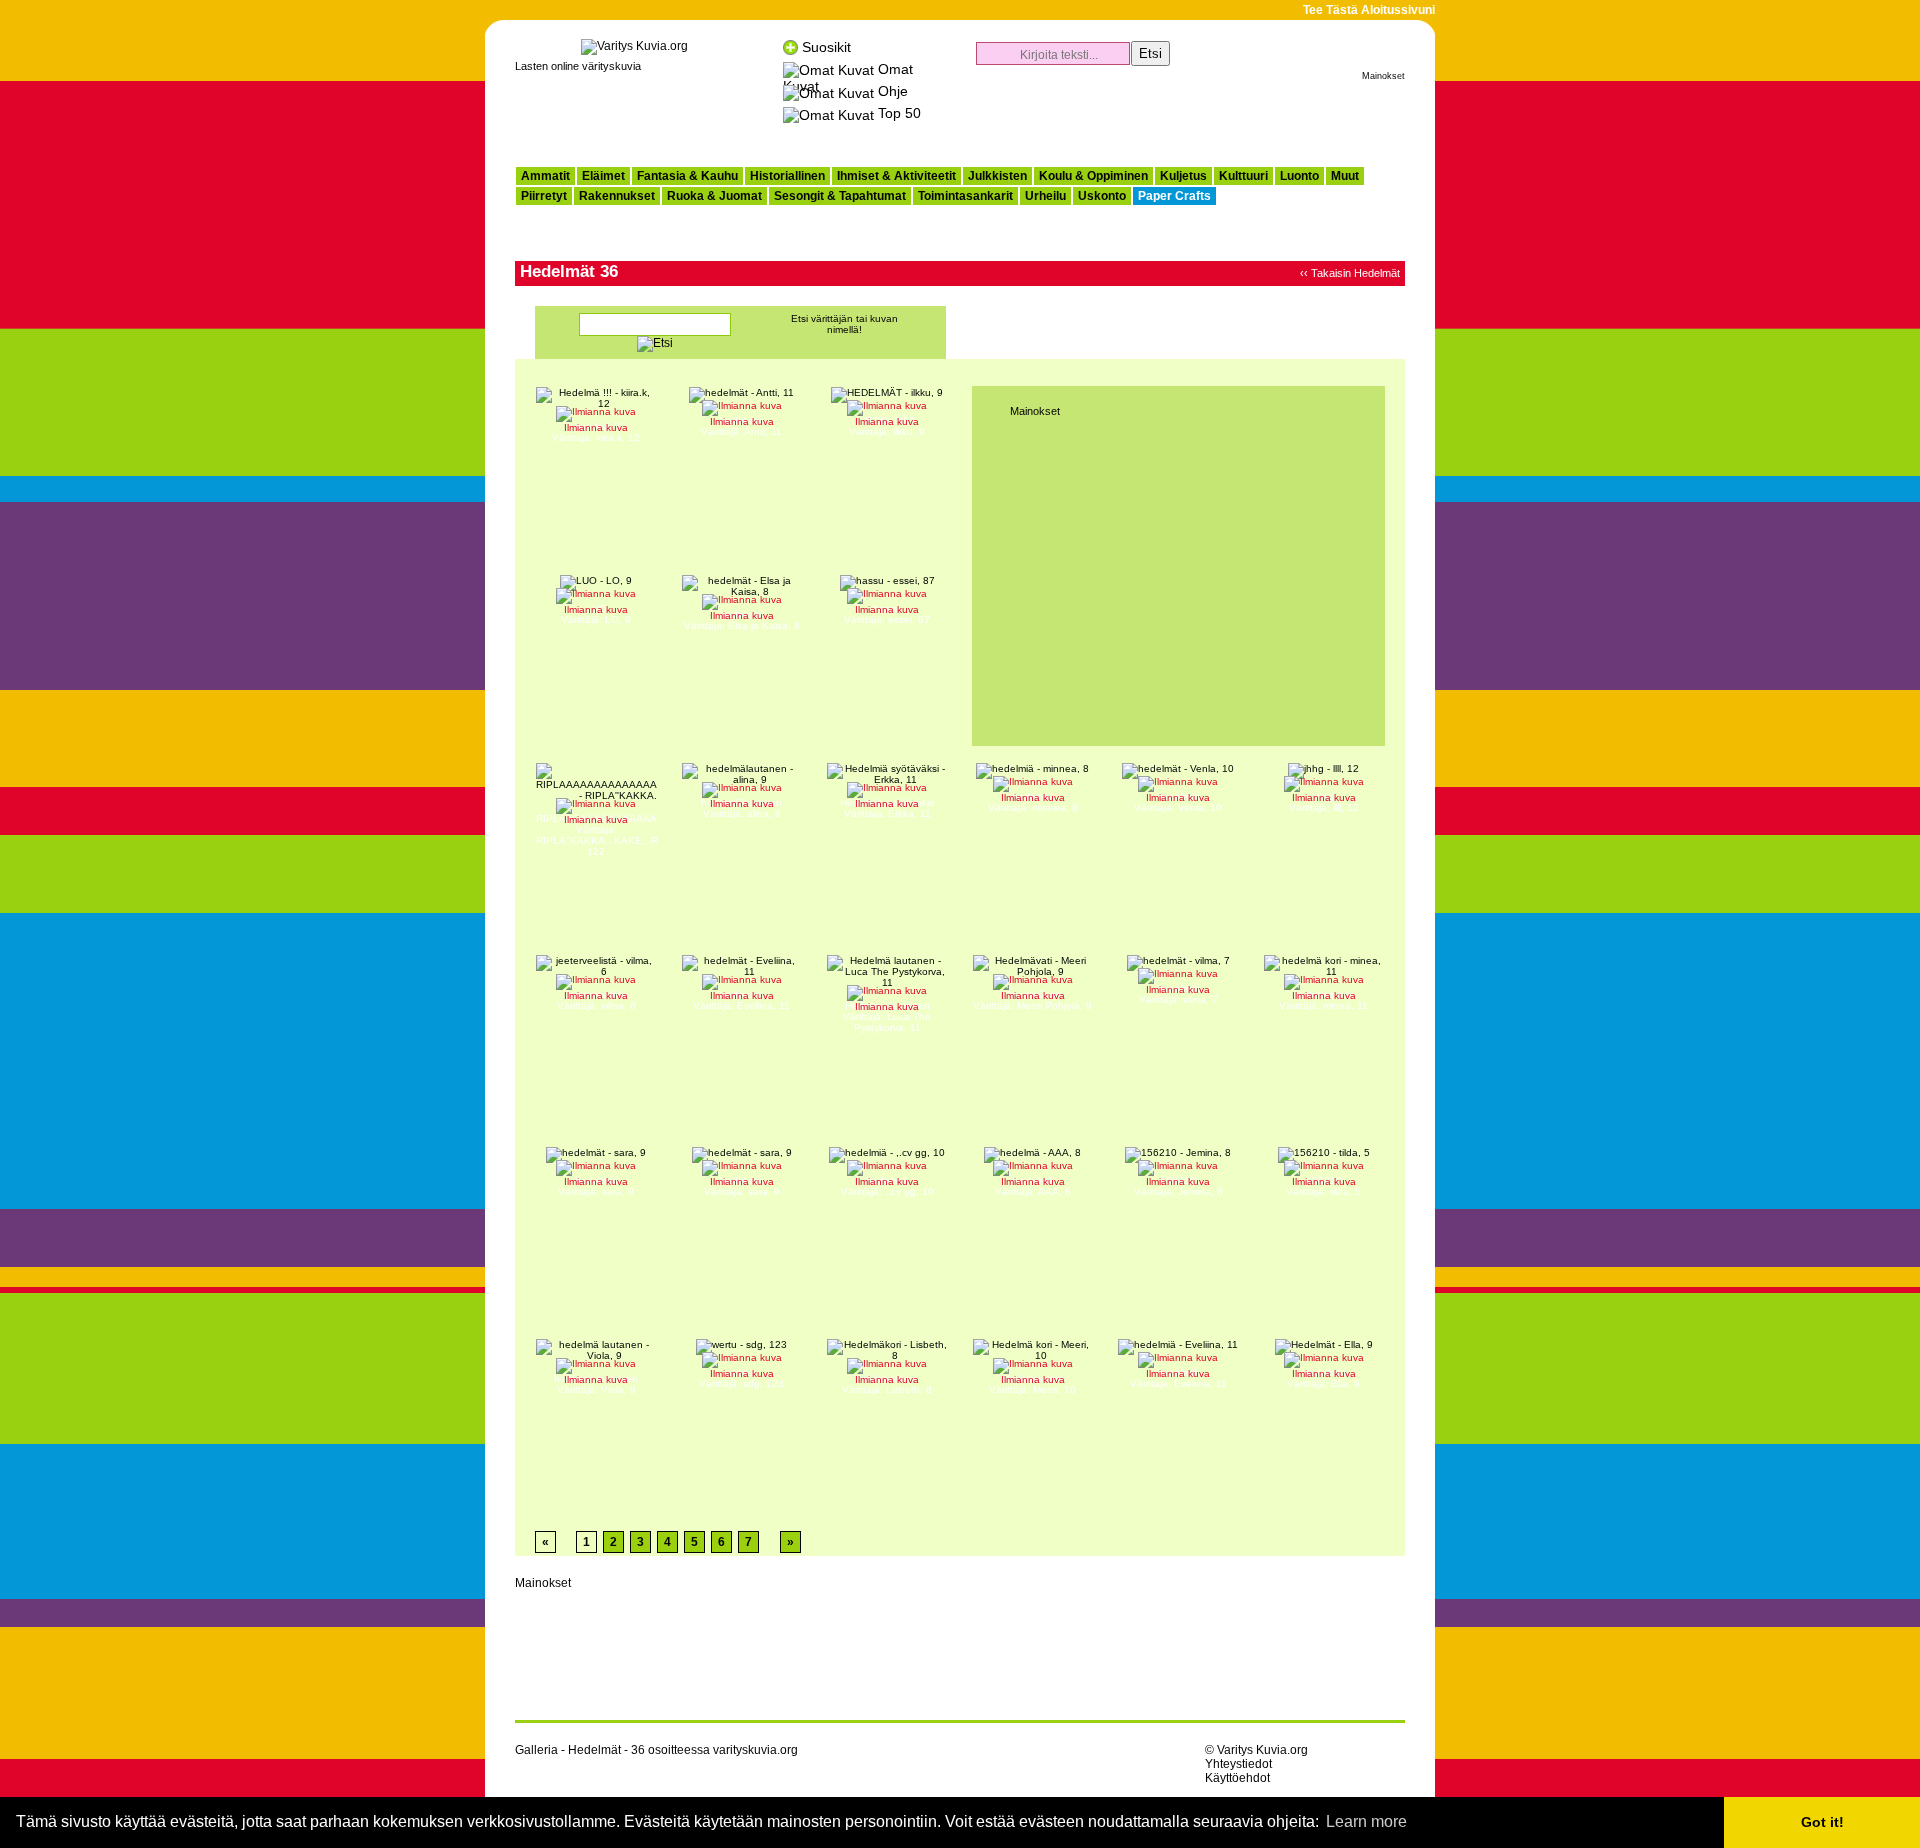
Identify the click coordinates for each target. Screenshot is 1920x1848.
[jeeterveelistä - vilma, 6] (596, 971)
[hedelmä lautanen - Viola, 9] (596, 1355)
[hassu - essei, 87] (887, 580)
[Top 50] (828, 113)
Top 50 (899, 113)
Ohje (893, 91)
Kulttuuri (1243, 176)
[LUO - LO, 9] (596, 580)
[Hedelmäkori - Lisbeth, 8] (887, 1355)
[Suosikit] (790, 47)
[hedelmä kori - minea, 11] (1324, 971)
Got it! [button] (1822, 1822)
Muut (1345, 176)
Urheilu (1045, 196)
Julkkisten (997, 176)
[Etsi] (655, 345)
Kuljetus (1183, 176)
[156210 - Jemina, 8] (1178, 1152)
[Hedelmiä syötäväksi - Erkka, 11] (887, 779)
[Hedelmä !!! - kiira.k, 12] (596, 403)
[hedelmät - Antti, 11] (741, 392)
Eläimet (603, 176)
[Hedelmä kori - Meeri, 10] (1033, 1355)
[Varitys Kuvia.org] (634, 46)
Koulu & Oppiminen (1093, 176)
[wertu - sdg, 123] (741, 1344)
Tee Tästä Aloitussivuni (1369, 10)
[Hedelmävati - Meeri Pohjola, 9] (1033, 971)
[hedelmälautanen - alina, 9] (742, 779)
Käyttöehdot (1237, 1778)
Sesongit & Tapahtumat (840, 196)
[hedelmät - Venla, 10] (1178, 768)
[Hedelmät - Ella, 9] (1324, 1344)
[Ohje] (828, 91)
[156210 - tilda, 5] (1324, 1152)
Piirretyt (544, 196)
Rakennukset (617, 196)
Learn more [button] (1366, 1821)
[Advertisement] (1171, 116)
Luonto (1299, 176)
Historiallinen (787, 176)
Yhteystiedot (1238, 1764)
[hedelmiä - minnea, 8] (1032, 768)
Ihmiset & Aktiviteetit (896, 176)
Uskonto (1102, 196)
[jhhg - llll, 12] (1323, 768)
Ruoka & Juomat (714, 196)
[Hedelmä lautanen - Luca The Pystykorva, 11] (887, 982)
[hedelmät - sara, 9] (596, 1152)
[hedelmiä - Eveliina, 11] (1178, 1344)
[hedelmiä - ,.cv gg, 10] (887, 1152)
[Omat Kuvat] (828, 69)
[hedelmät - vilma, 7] (1178, 960)
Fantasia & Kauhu (687, 176)
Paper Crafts (1174, 196)
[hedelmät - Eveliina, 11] (742, 971)
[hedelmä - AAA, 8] (1032, 1152)
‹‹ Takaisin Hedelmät (1350, 273)
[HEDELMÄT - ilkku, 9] (887, 392)
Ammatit (545, 176)
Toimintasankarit (965, 196)
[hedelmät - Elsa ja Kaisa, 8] (742, 591)
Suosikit (826, 47)
